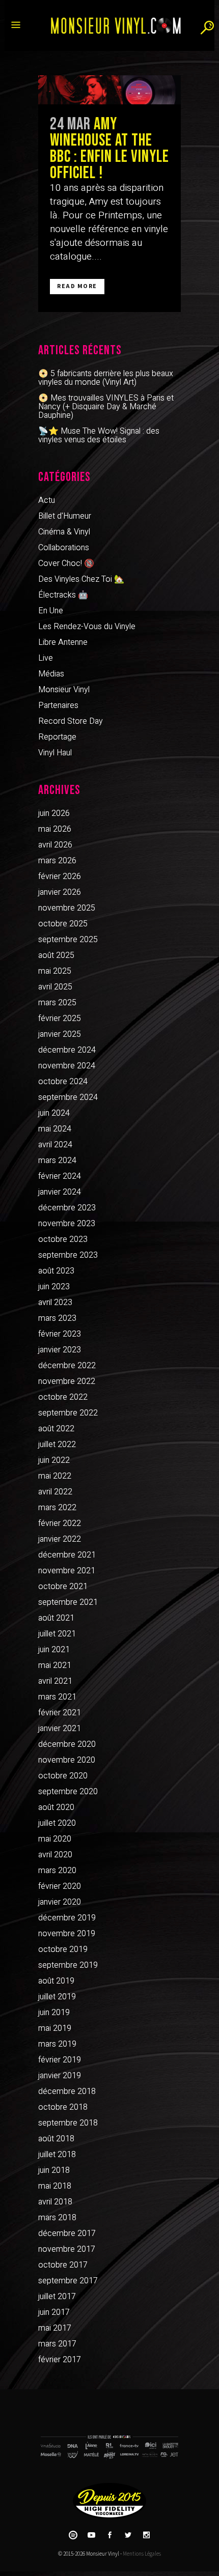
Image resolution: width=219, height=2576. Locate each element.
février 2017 (60, 2360)
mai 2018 (55, 2186)
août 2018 (56, 2139)
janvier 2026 (60, 892)
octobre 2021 (63, 1587)
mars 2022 (57, 1508)
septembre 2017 (68, 2281)
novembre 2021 (67, 1571)
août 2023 (56, 1271)
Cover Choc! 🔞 (66, 563)
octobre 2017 (63, 2265)
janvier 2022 (60, 1539)
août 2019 (56, 1981)
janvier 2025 (60, 1034)
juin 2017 (54, 2312)
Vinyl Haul (55, 753)
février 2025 (60, 1018)
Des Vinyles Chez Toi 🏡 (81, 579)
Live (46, 658)
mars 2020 (57, 1871)
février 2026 (60, 876)
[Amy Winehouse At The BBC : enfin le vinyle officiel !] (109, 90)
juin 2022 (54, 1460)
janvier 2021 (60, 1729)
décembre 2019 (67, 1918)
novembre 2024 (67, 1066)
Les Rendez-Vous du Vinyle (87, 627)
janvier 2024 (60, 1192)
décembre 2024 (67, 1050)
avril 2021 (55, 1681)
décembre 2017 (67, 2233)
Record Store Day (71, 721)
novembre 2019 (67, 1934)
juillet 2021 (57, 1634)
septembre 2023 (68, 1255)
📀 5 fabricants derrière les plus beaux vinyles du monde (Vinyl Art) (106, 378)
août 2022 (56, 1429)
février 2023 (60, 1334)
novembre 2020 (67, 1760)
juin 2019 (54, 2013)
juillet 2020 (57, 1823)
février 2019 (60, 2060)
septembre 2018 (68, 2123)
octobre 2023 (63, 1239)
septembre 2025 (68, 940)
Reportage (57, 737)
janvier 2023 (60, 1350)
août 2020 (56, 1807)
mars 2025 (57, 1003)
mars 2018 (57, 2218)
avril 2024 (55, 1145)
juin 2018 (54, 2170)
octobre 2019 (63, 1949)
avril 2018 (55, 2202)
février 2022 (60, 1523)
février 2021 (60, 1713)
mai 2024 (55, 1129)
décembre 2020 (67, 1744)
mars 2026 (57, 861)
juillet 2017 (57, 2297)
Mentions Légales (142, 2554)
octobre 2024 (63, 1082)
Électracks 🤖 (63, 595)
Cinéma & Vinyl (64, 532)
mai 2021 (55, 1665)
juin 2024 (54, 1113)
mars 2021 (57, 1697)
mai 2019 (55, 2028)
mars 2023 (57, 1318)
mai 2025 (55, 971)
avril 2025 (55, 987)
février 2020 (60, 1886)
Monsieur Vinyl (64, 690)
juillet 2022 (57, 1445)
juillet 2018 (57, 2155)
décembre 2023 (67, 1208)
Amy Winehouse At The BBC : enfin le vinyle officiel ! (109, 149)
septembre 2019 (68, 1965)
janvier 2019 (60, 2076)
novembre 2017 (67, 2249)
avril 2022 (55, 1492)
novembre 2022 (67, 1381)
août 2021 (56, 1618)
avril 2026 (55, 845)
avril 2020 (55, 1855)
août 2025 (56, 955)
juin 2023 (54, 1287)
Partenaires (58, 705)
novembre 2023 (67, 1224)
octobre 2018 (63, 2107)
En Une (51, 611)
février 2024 (60, 1176)
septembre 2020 (68, 1792)
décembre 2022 (67, 1366)
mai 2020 (55, 1839)
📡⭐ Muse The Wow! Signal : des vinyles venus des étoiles (99, 435)
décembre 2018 (67, 2091)
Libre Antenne (63, 642)
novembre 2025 (67, 908)
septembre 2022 (68, 1413)
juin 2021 (54, 1650)
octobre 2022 (63, 1397)
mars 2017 (57, 2344)
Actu (47, 500)
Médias (51, 674)
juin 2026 (54, 813)
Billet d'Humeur (65, 516)
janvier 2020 (60, 1902)
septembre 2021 (68, 1602)
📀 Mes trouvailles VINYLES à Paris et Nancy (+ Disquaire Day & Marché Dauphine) (106, 407)
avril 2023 (55, 1303)
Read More (77, 286)
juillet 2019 (57, 1997)
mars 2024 (57, 1160)
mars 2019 (57, 2044)
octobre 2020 (63, 1776)
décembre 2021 (67, 1555)
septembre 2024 (68, 1097)
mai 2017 (55, 2328)
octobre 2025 (63, 924)
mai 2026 (55, 829)
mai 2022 (55, 1476)
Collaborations (64, 548)
